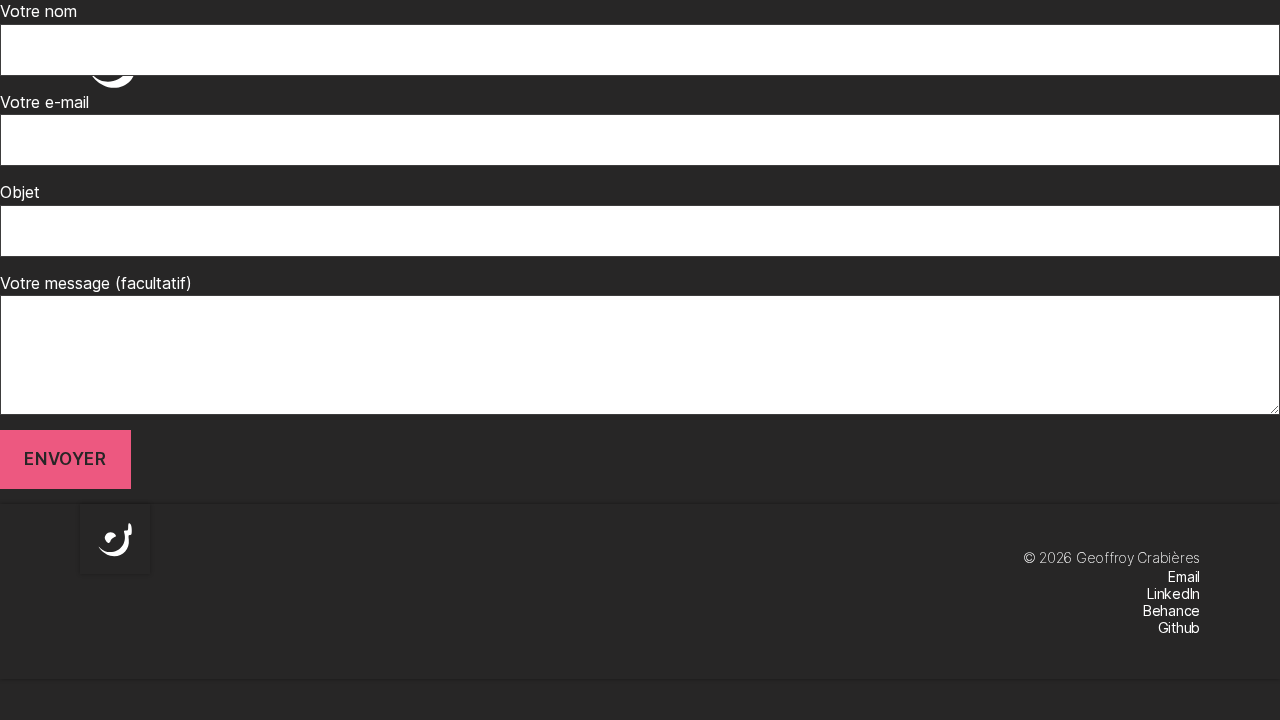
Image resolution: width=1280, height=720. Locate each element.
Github (1179, 627)
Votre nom (38, 11)
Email (1184, 576)
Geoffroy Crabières (1138, 557)
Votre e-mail (44, 102)
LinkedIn (1173, 593)
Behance (1171, 610)
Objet (20, 192)
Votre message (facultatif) (96, 283)
